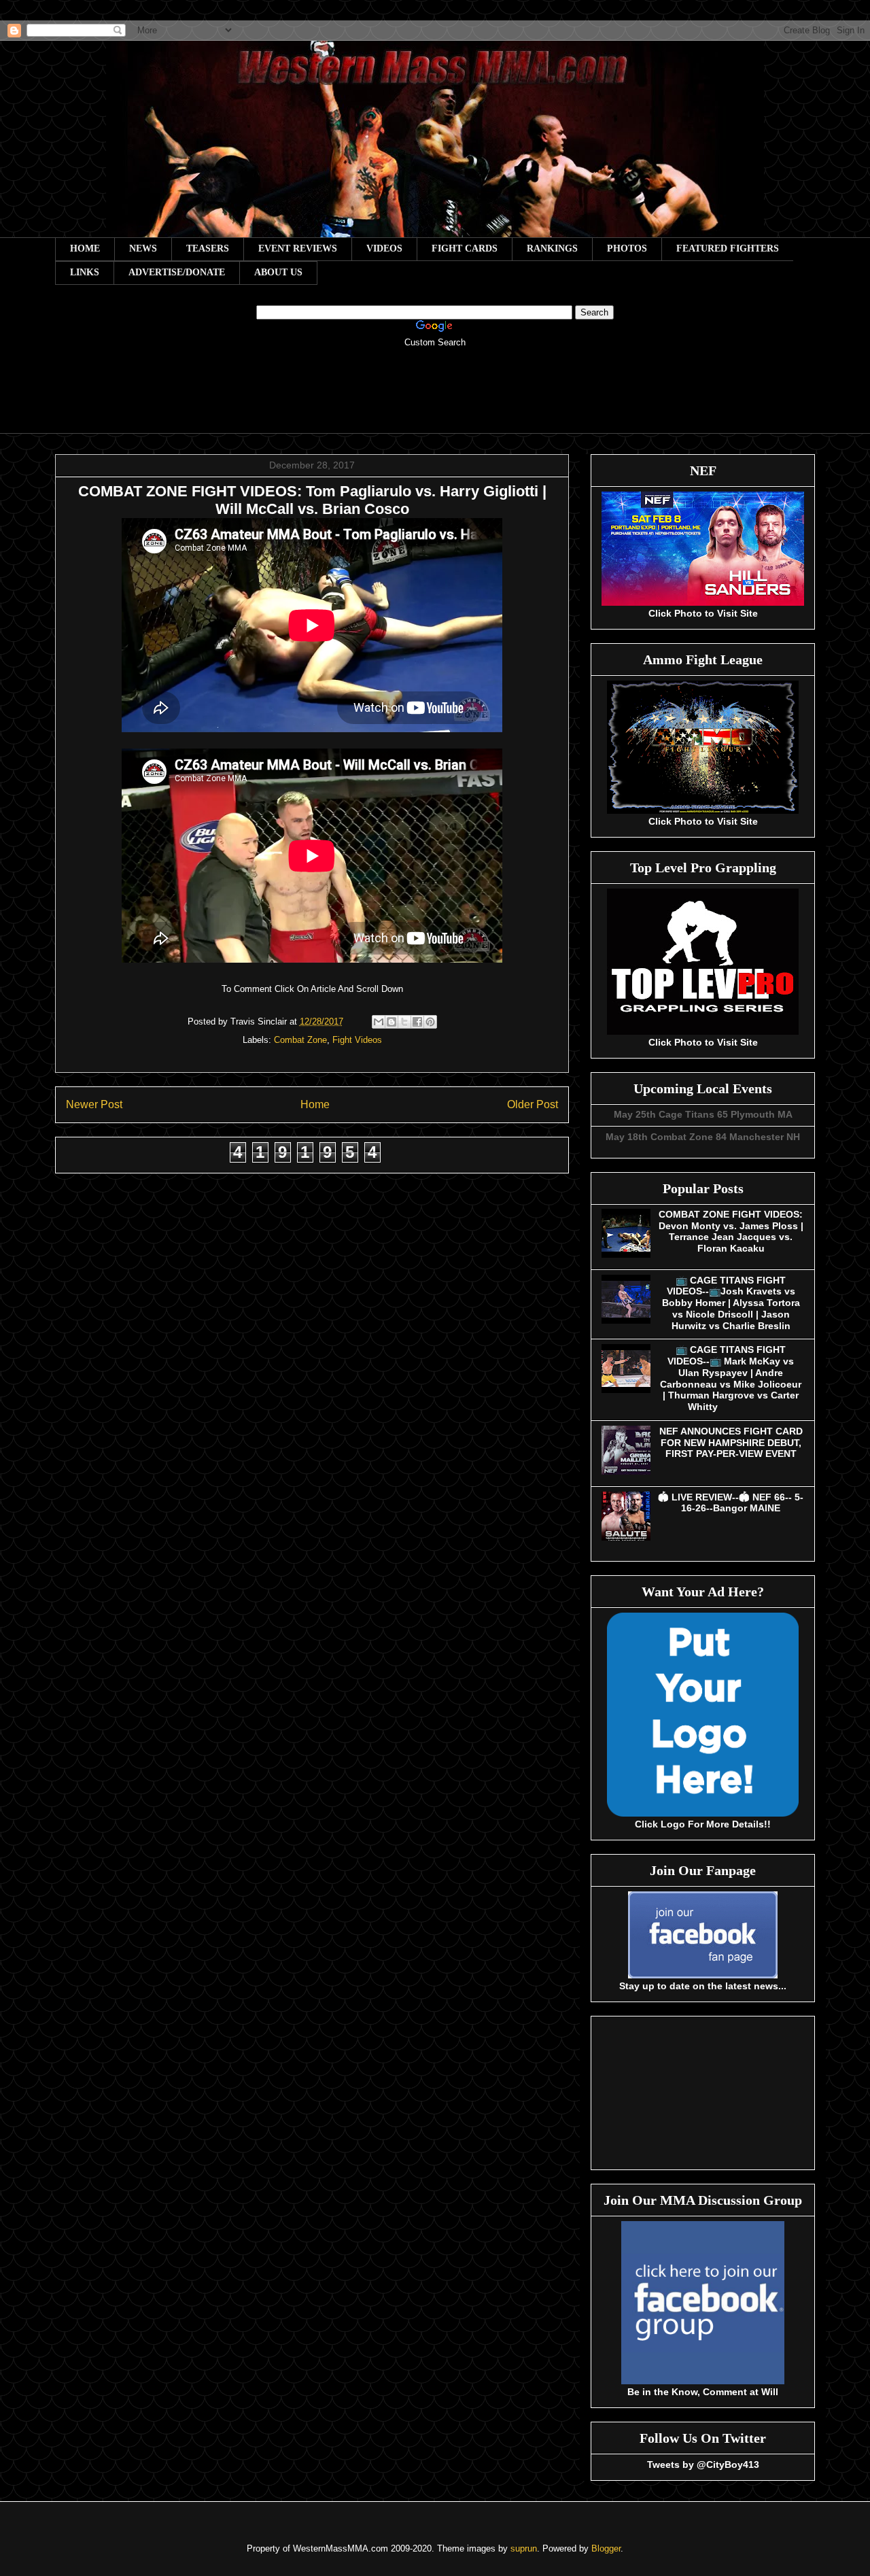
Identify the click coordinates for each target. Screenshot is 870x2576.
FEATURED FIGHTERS (728, 248)
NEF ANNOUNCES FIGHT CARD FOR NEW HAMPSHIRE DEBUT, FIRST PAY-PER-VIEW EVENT (731, 1443)
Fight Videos (357, 1040)
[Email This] (379, 1022)
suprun (524, 2548)
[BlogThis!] (391, 1022)
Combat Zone (300, 1040)
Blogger (606, 2548)
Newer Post (94, 1104)
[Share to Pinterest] (430, 1022)
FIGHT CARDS (465, 248)
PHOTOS (627, 248)
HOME (85, 248)
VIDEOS (384, 248)
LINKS (85, 272)
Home (315, 1104)
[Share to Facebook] (417, 1022)
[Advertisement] (435, 400)
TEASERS (208, 248)
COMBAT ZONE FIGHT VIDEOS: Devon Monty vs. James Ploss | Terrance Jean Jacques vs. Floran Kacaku (731, 1231)
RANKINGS (552, 248)
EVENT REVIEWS (298, 248)
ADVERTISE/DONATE (177, 272)
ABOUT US (278, 272)
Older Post (533, 1104)
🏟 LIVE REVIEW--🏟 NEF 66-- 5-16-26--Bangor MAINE (731, 1503)
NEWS (143, 248)
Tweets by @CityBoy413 (703, 2465)
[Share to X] (404, 1022)
